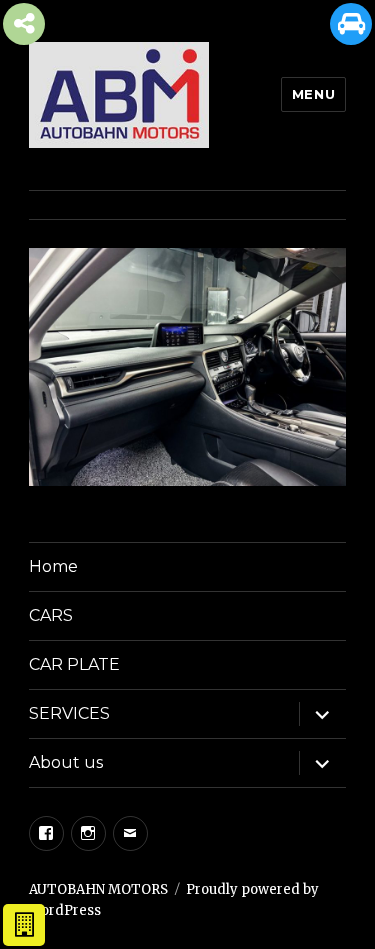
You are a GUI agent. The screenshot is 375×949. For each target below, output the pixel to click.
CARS (51, 615)
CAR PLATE (74, 664)
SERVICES (69, 713)
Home (53, 566)
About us (66, 762)
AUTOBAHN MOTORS (98, 889)
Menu (313, 94)
